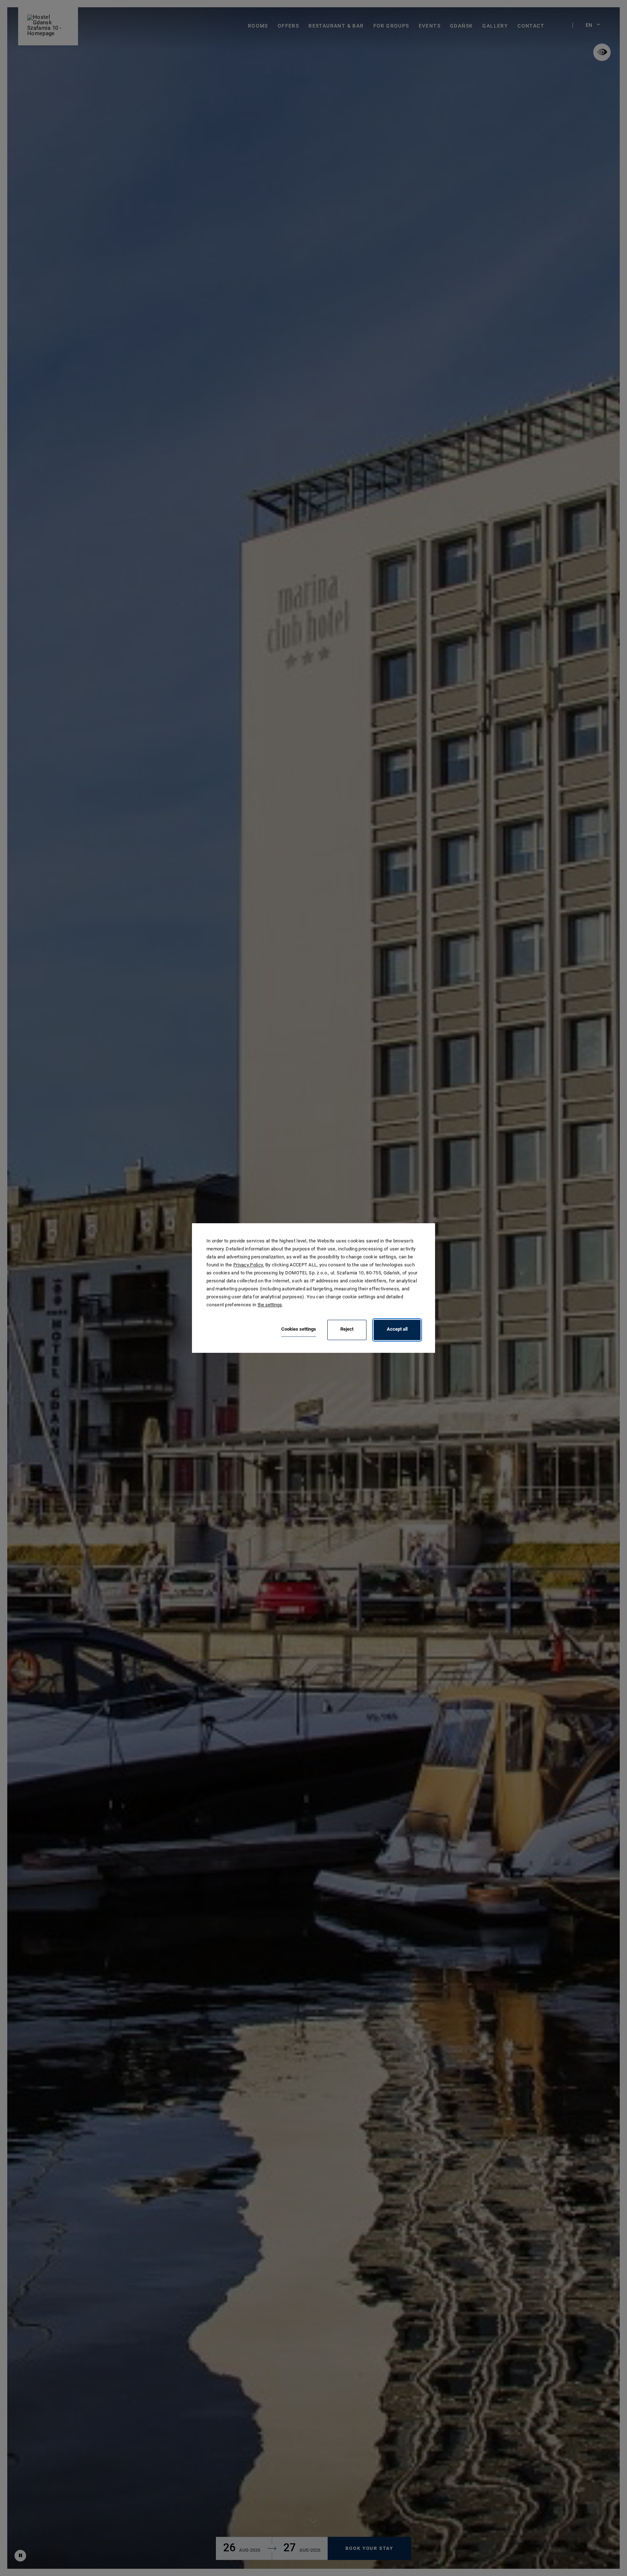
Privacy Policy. (249, 1265)
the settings (270, 1305)
